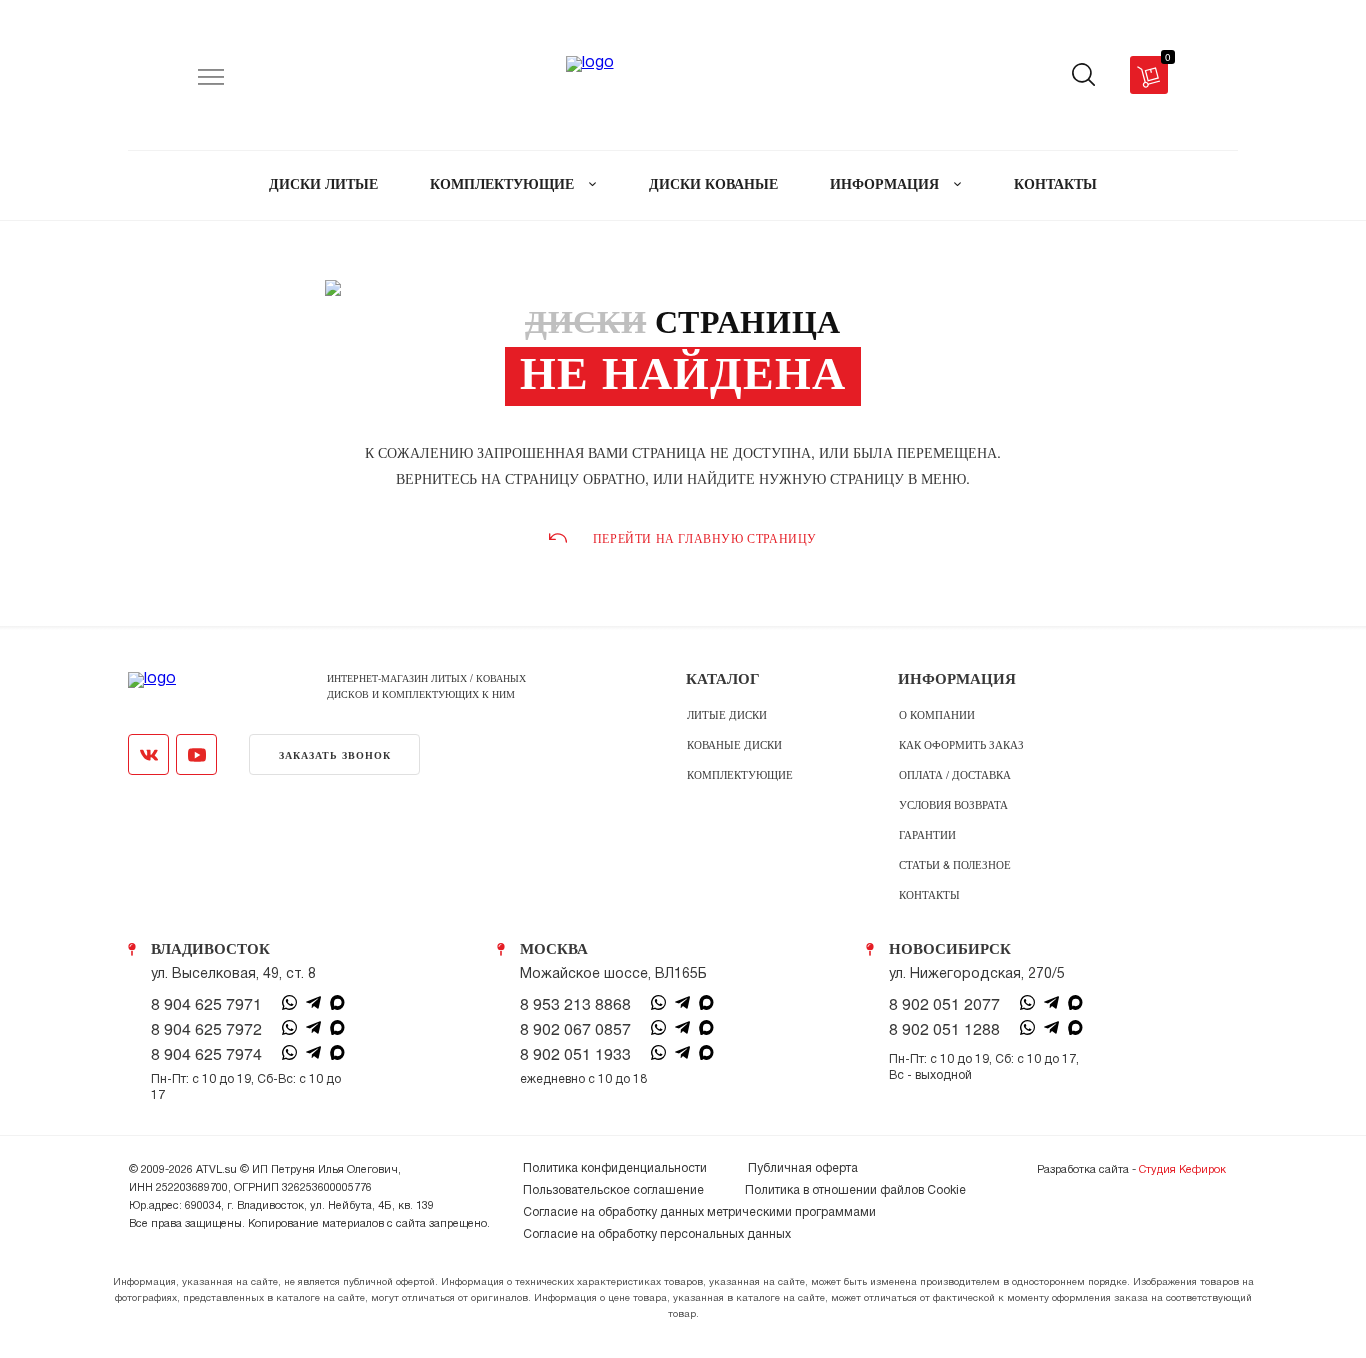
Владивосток (210, 949)
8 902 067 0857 (575, 1029)
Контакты (929, 894)
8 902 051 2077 (944, 1004)
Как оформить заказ (961, 744)
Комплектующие (740, 774)
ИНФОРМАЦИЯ (886, 184)
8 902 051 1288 (944, 1029)
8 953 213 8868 (575, 1004)
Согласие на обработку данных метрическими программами (699, 1212)
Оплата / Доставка (955, 774)
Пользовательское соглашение (613, 1190)
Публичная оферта (803, 1168)
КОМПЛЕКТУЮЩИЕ (504, 184)
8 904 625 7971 (206, 1004)
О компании (937, 714)
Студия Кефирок (1182, 1170)
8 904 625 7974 (206, 1054)
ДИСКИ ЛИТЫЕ (323, 184)
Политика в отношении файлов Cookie (855, 1190)
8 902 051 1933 (575, 1054)
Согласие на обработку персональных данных (657, 1234)
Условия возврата (953, 804)
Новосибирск (950, 949)
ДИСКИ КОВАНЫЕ (713, 184)
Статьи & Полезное (955, 864)
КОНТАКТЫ (1055, 184)
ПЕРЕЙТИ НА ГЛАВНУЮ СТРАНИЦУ (705, 538)
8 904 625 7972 (206, 1029)
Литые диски (727, 714)
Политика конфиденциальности (615, 1168)
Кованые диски (734, 744)
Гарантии (927, 834)
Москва (554, 949)
